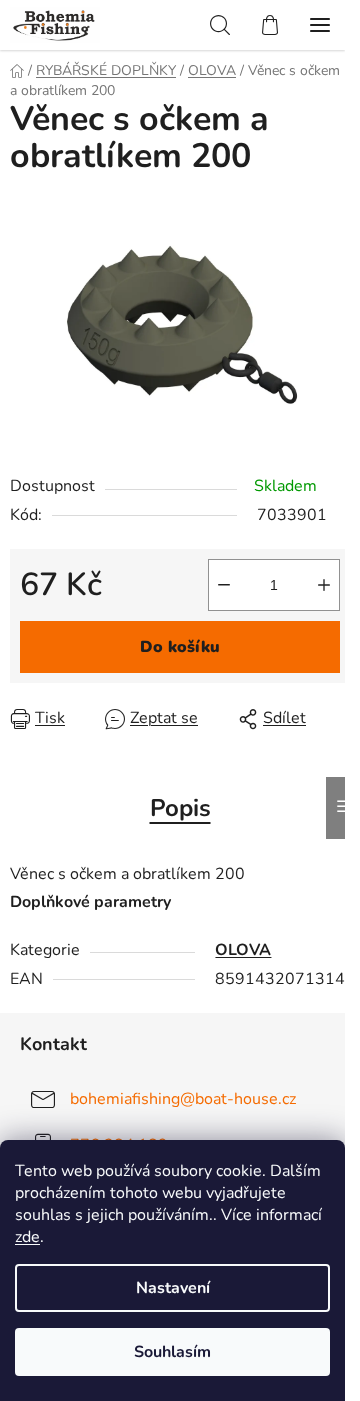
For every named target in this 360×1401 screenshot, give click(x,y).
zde (27, 1237)
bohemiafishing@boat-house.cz (183, 1098)
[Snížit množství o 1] (224, 585)
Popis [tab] (180, 808)
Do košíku (180, 647)
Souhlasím (172, 1352)
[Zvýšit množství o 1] (324, 585)
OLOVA (243, 950)
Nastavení (173, 1288)
